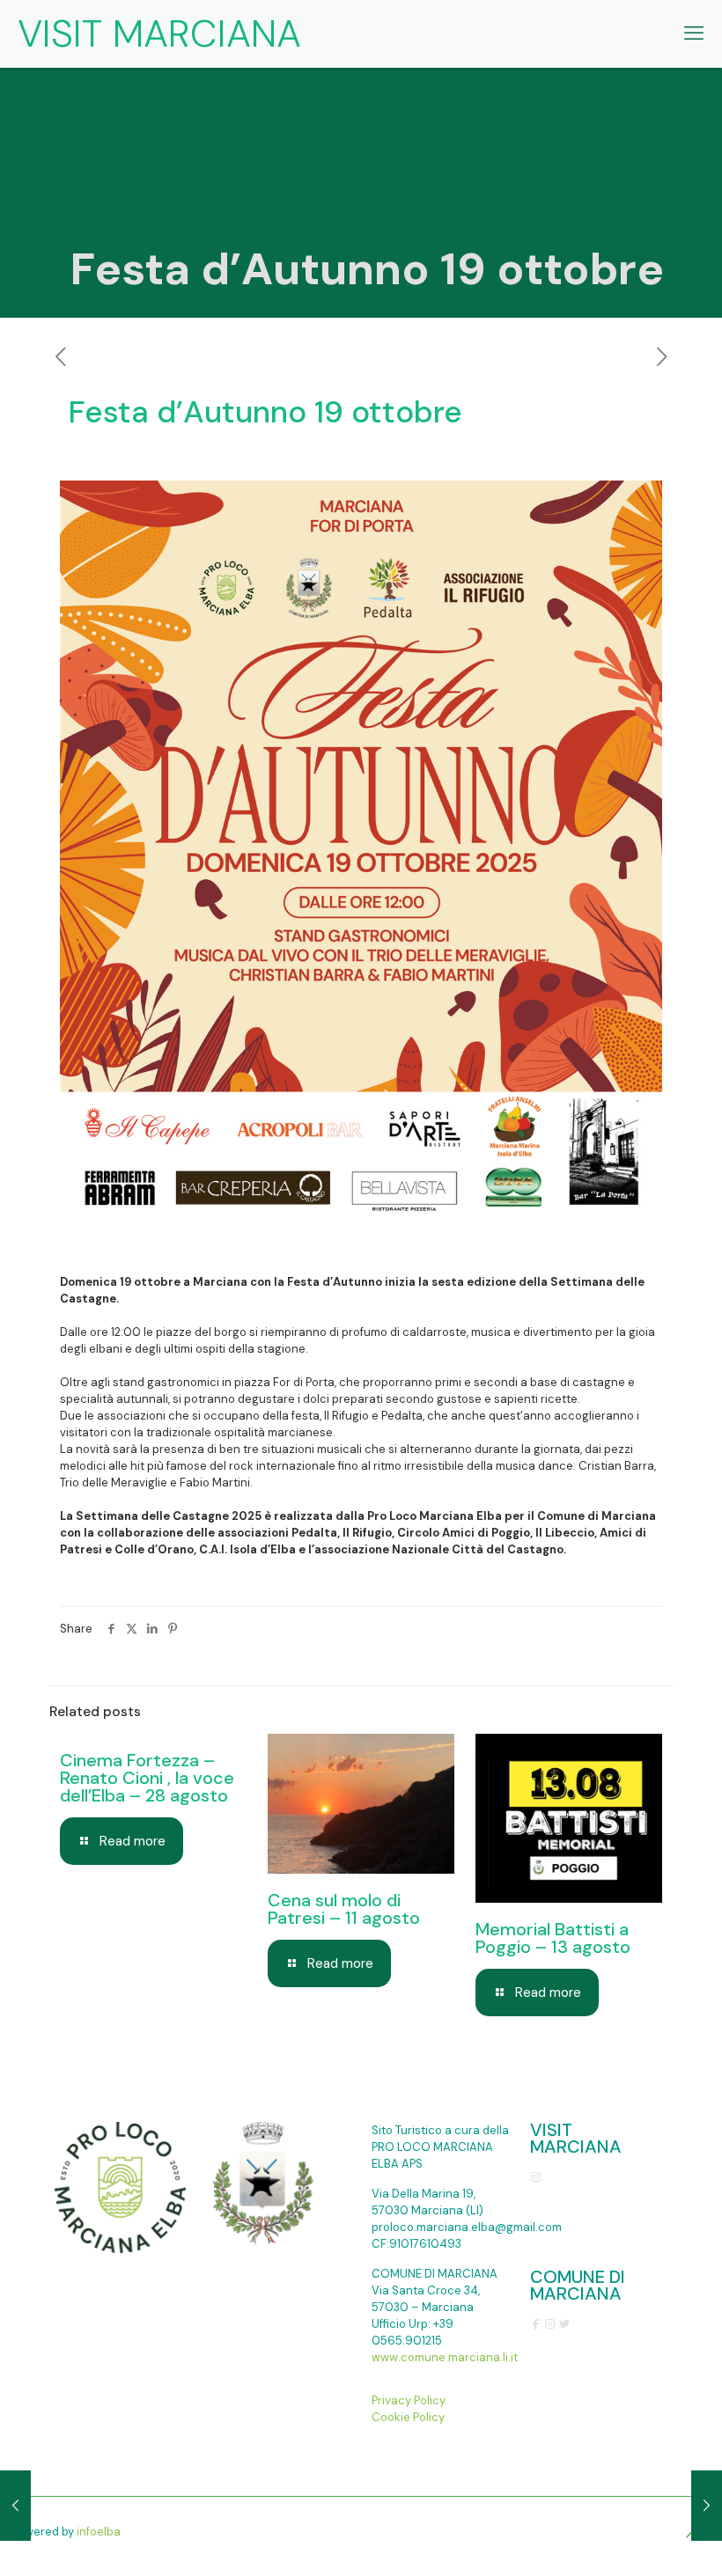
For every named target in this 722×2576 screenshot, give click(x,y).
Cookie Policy (408, 2417)
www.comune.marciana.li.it (445, 2357)
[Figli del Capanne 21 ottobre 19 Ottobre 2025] (707, 2506)
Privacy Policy (409, 2400)
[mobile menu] (694, 33)
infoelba (99, 2532)
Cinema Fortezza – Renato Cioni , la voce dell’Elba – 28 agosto (147, 1778)
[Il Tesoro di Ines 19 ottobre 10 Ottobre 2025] (15, 2506)
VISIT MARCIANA (159, 33)
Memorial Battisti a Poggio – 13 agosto (553, 1938)
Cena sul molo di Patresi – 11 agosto (344, 1909)
